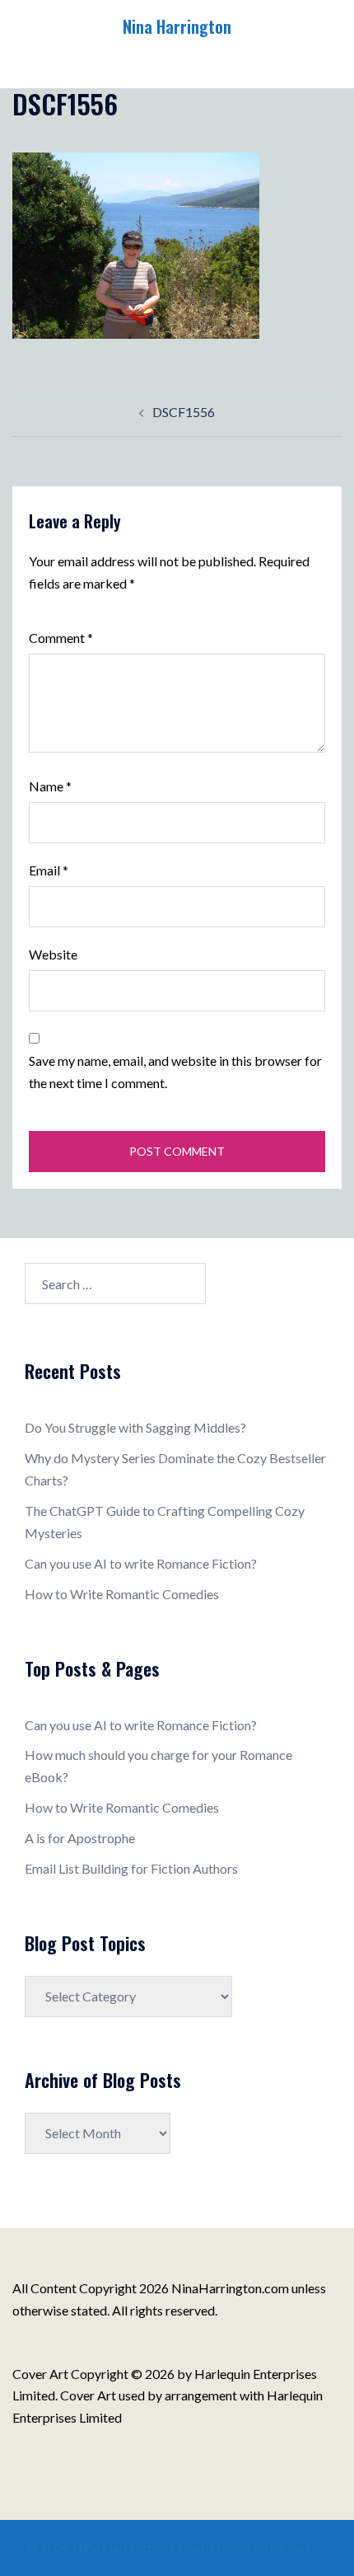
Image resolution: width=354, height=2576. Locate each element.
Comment (61, 638)
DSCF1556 (184, 412)
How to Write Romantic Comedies (122, 1594)
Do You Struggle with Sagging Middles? (135, 1427)
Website (53, 954)
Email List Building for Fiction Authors (131, 1868)
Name (50, 786)
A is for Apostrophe (80, 1838)
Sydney (307, 2547)
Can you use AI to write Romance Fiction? (141, 1563)
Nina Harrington (177, 26)
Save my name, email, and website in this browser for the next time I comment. (175, 1072)
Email (49, 870)
